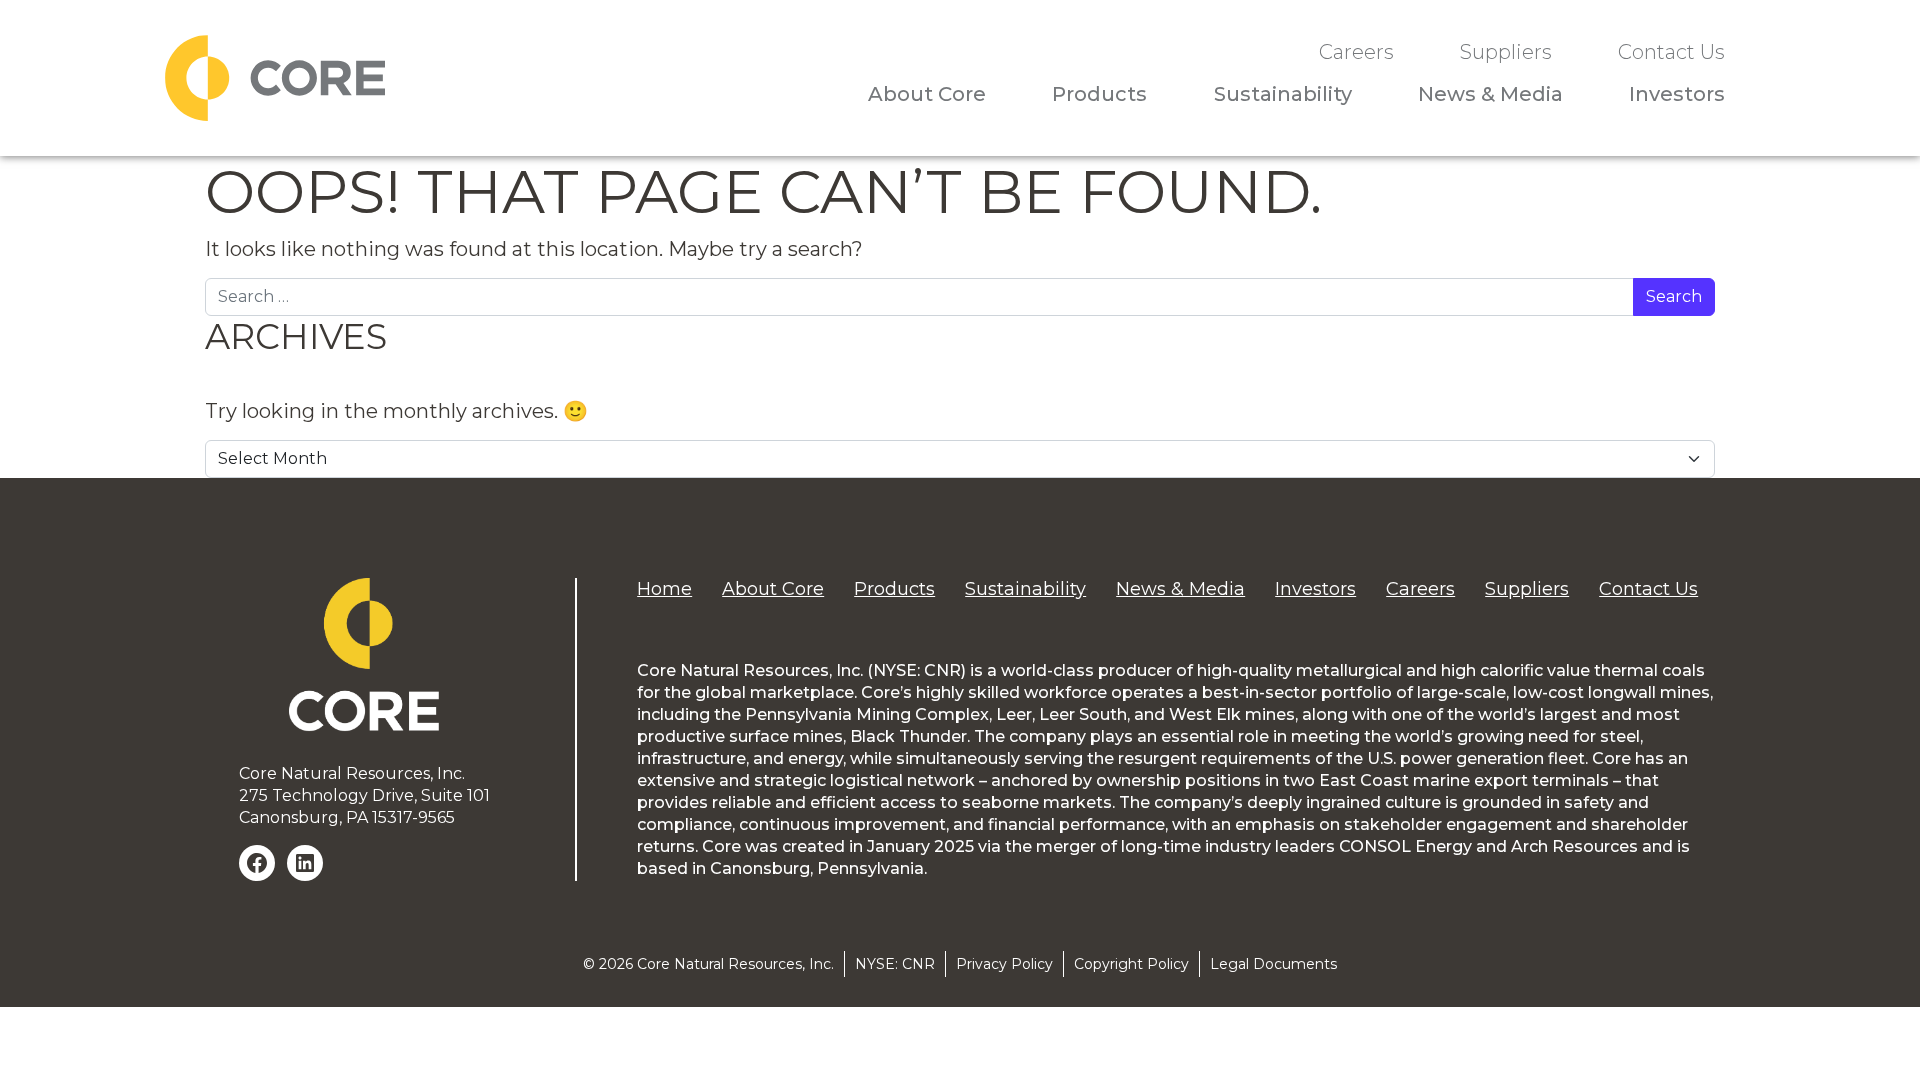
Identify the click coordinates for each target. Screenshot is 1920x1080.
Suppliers (1506, 52)
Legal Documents (1273, 964)
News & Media (1490, 94)
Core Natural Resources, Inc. (735, 964)
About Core (927, 94)
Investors (1677, 94)
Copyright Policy (1131, 964)
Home (664, 589)
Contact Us (1671, 52)
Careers (1356, 52)
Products (1099, 94)
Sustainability (1283, 94)
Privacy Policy (1004, 964)
